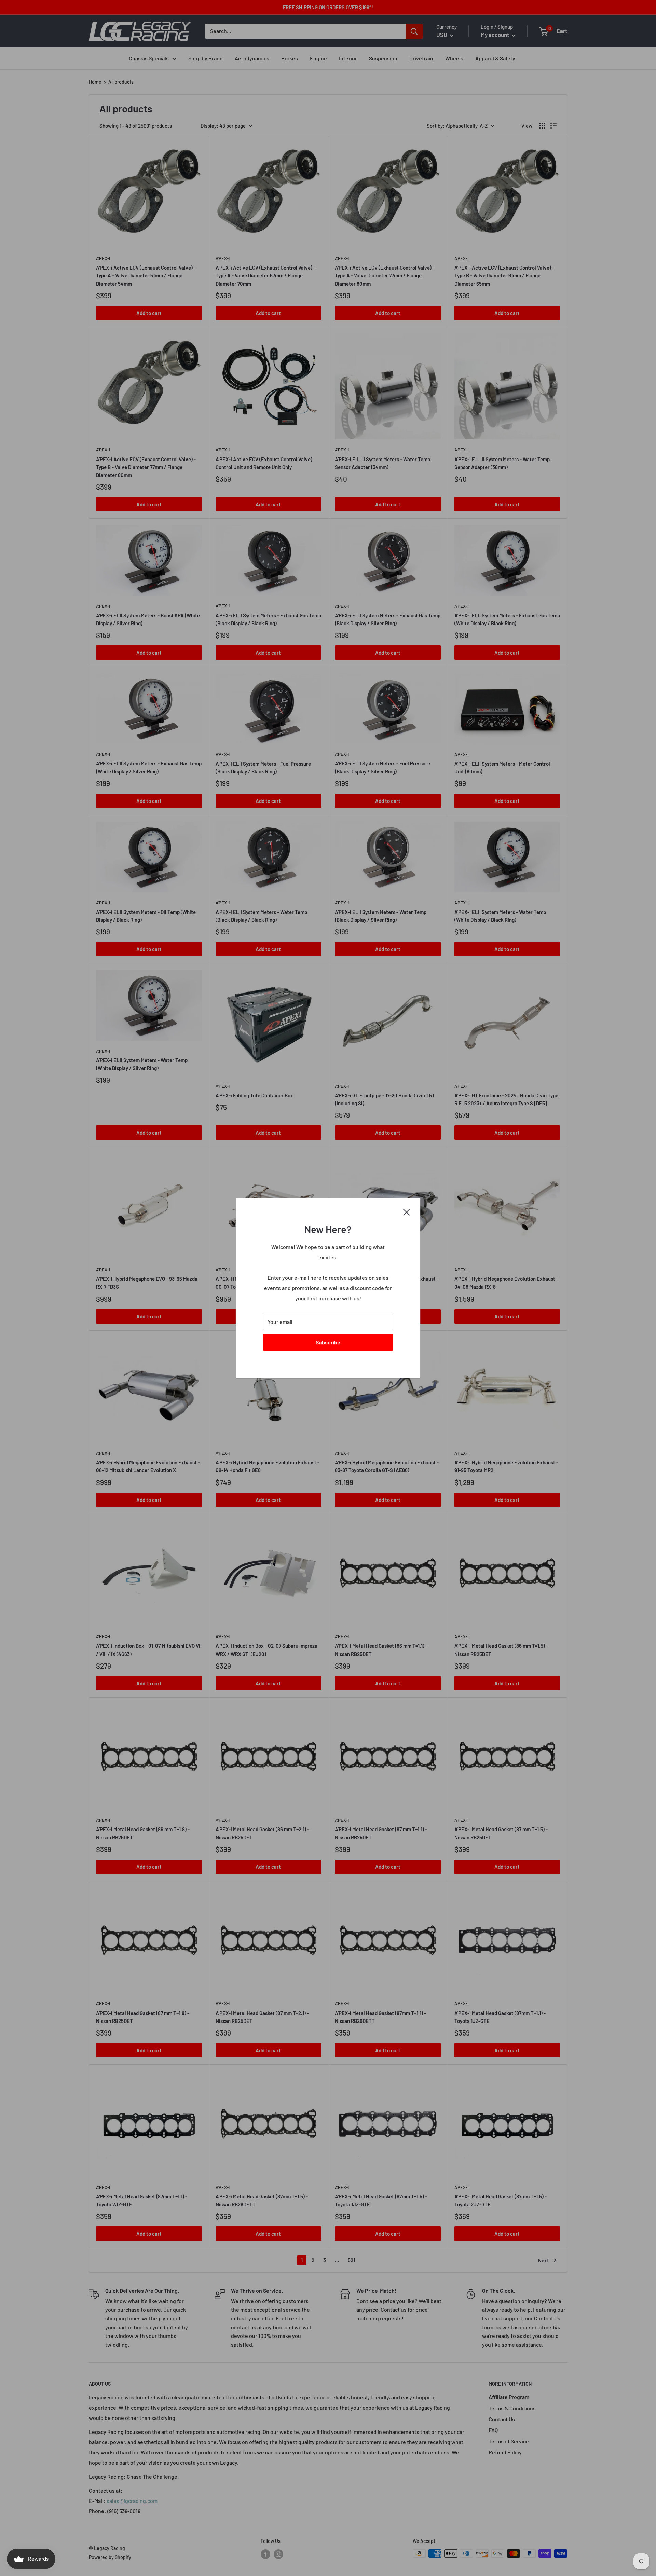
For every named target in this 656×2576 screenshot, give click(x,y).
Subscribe (328, 1342)
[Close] (407, 1211)
